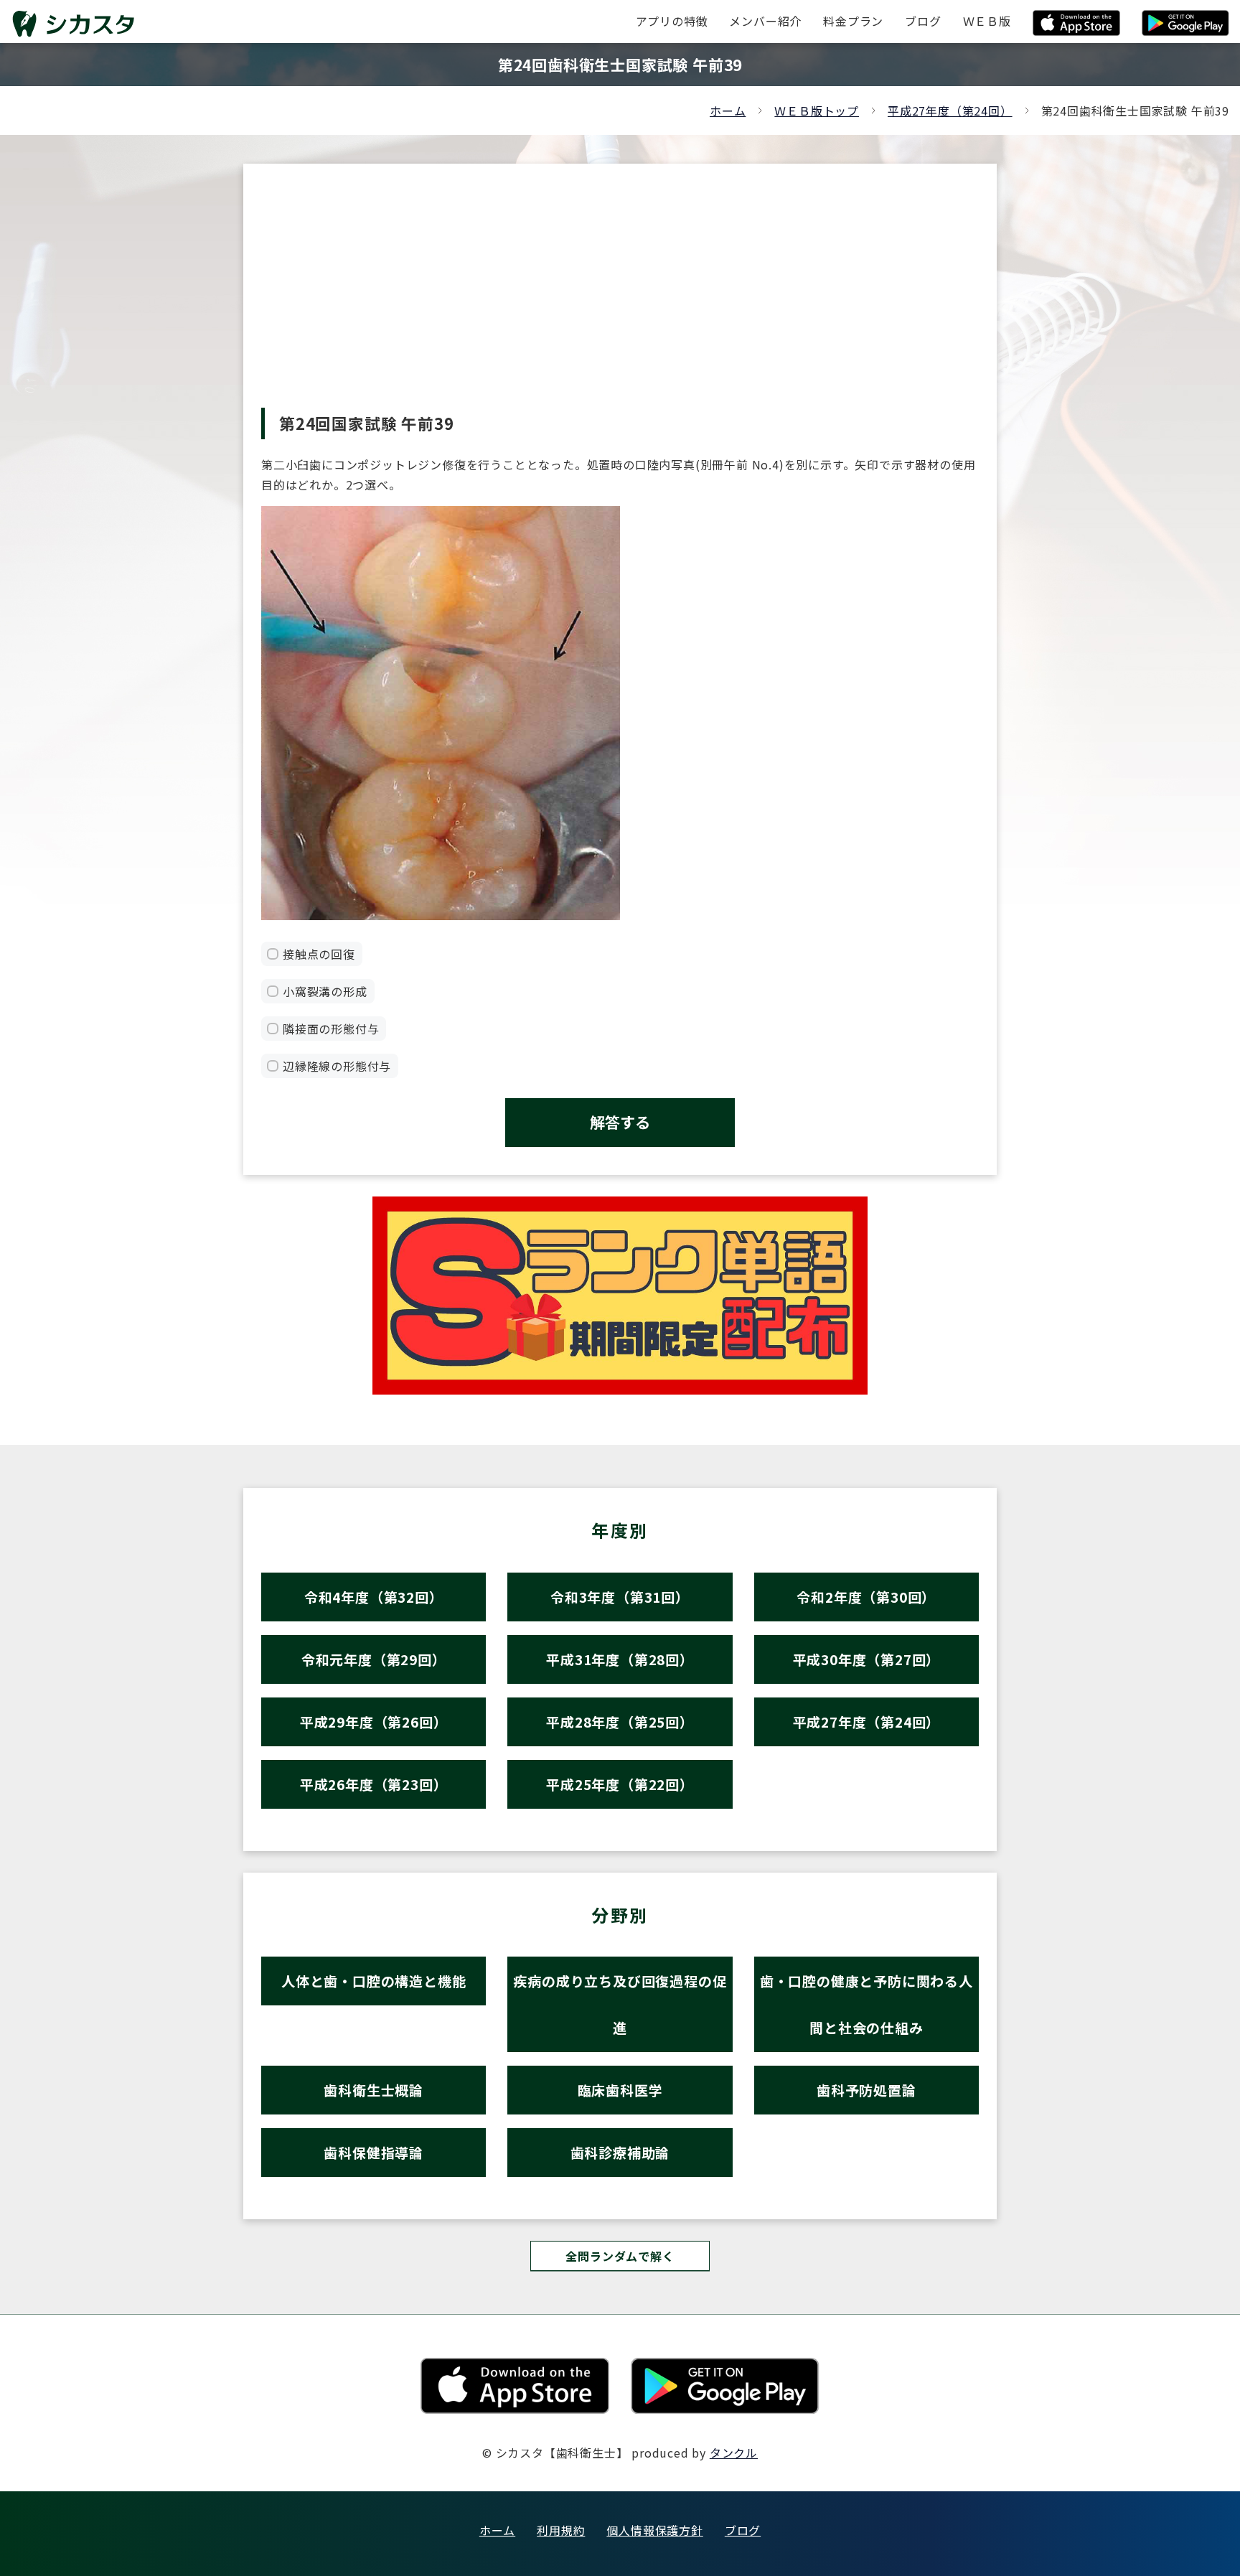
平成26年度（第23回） (374, 1784)
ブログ (743, 2530)
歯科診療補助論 (620, 2152)
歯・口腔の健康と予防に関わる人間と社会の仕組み (866, 2004)
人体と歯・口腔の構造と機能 (374, 1981)
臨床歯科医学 (620, 2090)
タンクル (734, 2453)
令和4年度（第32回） (374, 1597)
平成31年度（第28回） (620, 1659)
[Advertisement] (620, 300)
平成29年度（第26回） (374, 1722)
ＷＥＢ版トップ (817, 111)
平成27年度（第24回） (950, 111)
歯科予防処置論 (866, 2090)
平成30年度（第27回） (867, 1659)
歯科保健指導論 (374, 2152)
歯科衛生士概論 (374, 2090)
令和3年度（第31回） (620, 1597)
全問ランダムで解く (620, 2256)
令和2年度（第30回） (866, 1597)
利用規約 (561, 2530)
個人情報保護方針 (654, 2530)
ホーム (728, 111)
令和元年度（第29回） (374, 1659)
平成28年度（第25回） (620, 1722)
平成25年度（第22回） (620, 1784)
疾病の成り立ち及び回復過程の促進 (620, 2004)
